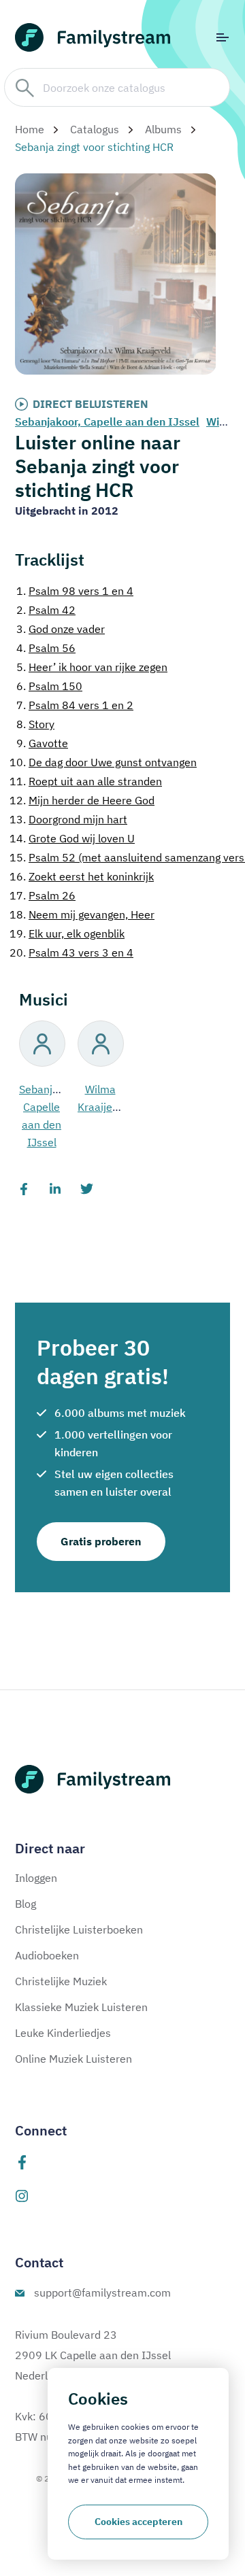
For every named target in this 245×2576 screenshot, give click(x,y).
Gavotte (42, 743)
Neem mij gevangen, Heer (82, 914)
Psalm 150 (49, 686)
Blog (26, 1904)
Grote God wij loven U (72, 838)
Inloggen (36, 1878)
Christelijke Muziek (61, 1981)
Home (30, 129)
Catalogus (95, 129)
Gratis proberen (101, 1541)
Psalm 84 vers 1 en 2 (75, 705)
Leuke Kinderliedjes (63, 2033)
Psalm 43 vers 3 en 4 (71, 952)
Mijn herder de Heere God (82, 800)
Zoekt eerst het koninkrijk (82, 876)
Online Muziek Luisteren (73, 2059)
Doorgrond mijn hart (68, 819)
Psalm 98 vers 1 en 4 (75, 591)
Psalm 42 (46, 610)
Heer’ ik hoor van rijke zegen (92, 667)
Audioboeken (47, 1955)
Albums (163, 129)
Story (35, 724)
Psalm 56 (46, 648)
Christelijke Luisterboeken (79, 1929)
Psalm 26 (43, 895)
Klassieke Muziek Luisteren (81, 2007)
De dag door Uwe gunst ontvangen (103, 762)
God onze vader (61, 629)
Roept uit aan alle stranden (86, 781)
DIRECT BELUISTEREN (91, 404)
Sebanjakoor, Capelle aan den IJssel (107, 422)
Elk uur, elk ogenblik (67, 933)
